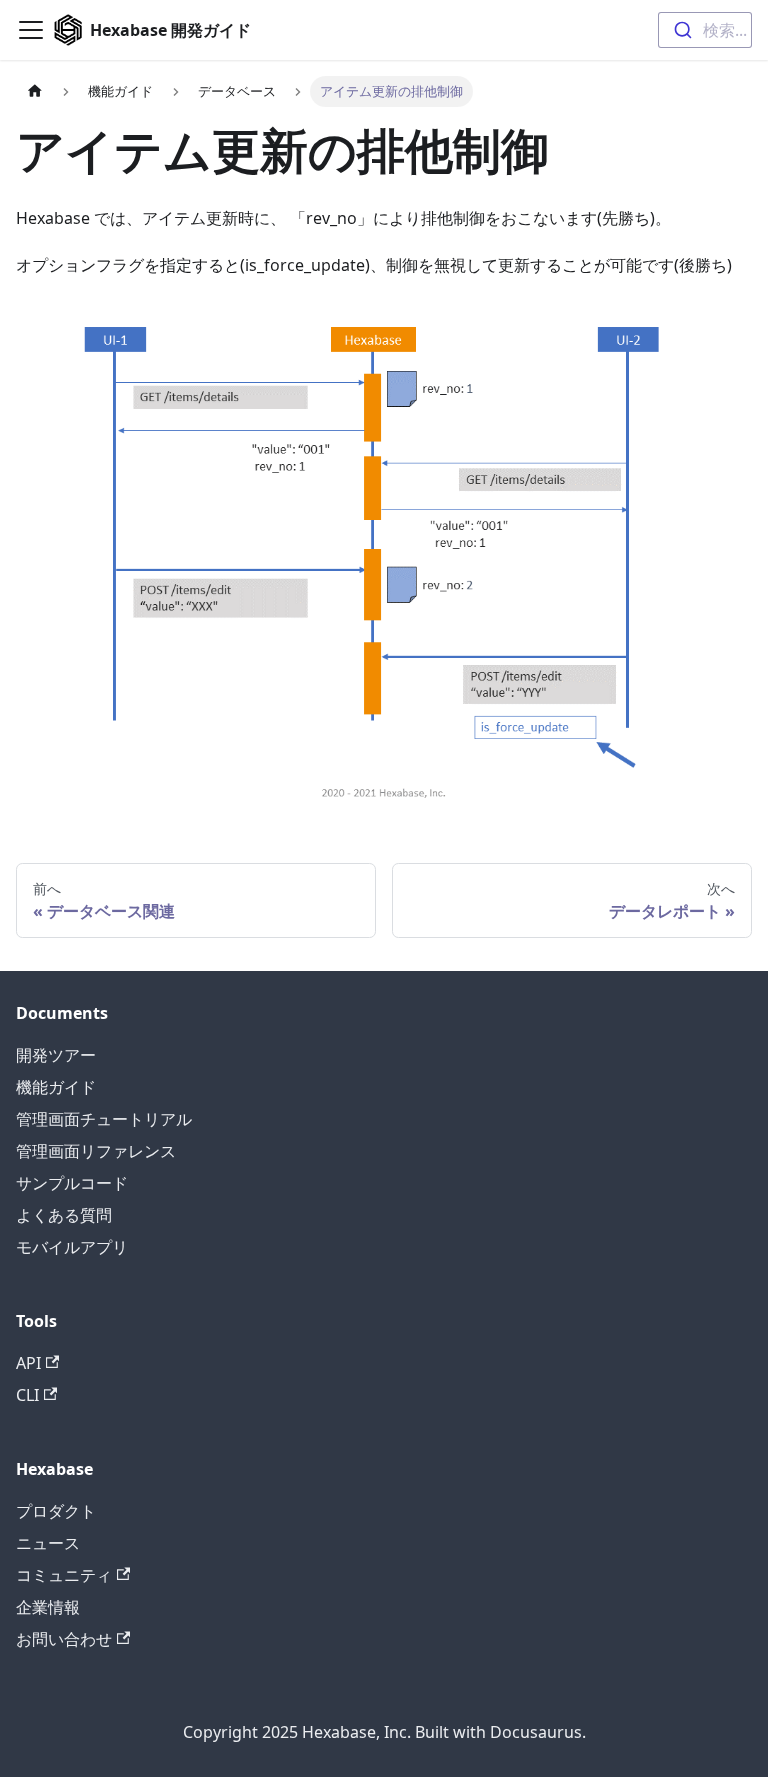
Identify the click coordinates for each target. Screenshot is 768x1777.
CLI (27, 1395)
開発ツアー (56, 1055)
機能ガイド (56, 1087)
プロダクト (56, 1511)
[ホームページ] (35, 91)
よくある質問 (64, 1215)
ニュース (48, 1543)
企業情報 (48, 1607)
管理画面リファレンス (96, 1151)
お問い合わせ (64, 1639)
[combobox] (705, 30)
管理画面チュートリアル (104, 1119)
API (28, 1363)
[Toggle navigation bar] (31, 30)
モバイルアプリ (72, 1247)
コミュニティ (64, 1575)
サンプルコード (72, 1183)
